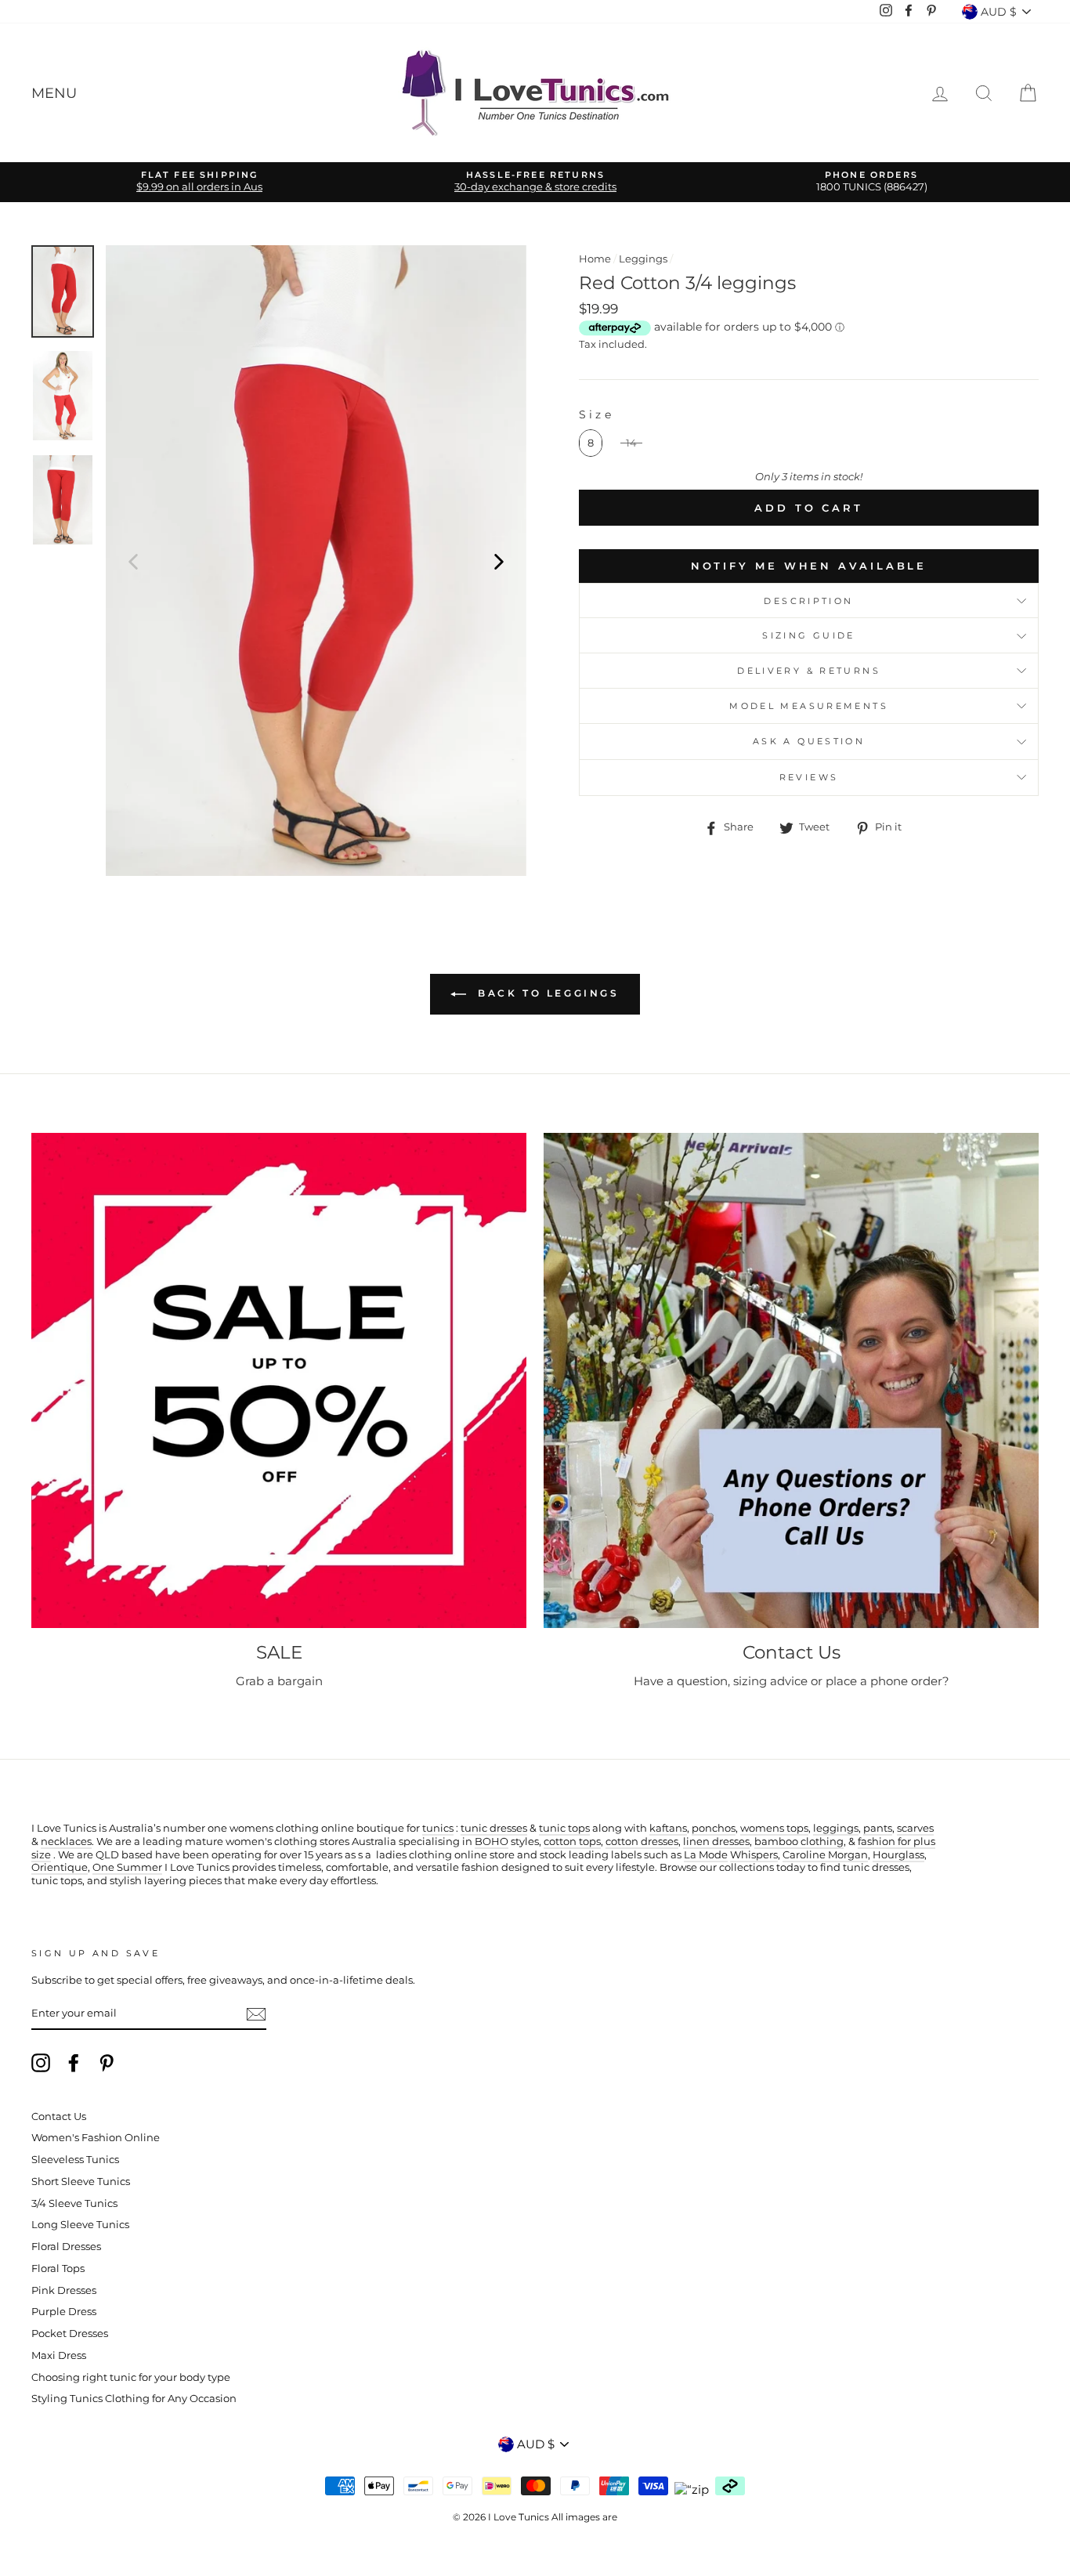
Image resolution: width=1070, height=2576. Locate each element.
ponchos (714, 1828)
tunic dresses (494, 1828)
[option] (199, 182)
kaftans (668, 1828)
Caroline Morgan (825, 1855)
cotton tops (572, 1842)
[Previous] (133, 561)
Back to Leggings (546, 994)
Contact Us (59, 2117)
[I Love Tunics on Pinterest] (107, 2063)
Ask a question (809, 741)
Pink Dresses (64, 2290)
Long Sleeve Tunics (80, 2225)
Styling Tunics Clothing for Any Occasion (134, 2399)
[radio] (591, 443)
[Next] (499, 561)
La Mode (706, 1855)
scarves (915, 1828)
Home (595, 259)
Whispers (754, 1855)
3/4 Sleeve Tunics (74, 2203)
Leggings (643, 259)
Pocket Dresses (70, 2334)
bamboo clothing (799, 1842)
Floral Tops (58, 2268)
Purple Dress (64, 2312)
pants (878, 1828)
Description (808, 601)
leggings (836, 1828)
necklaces (66, 1842)
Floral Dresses (66, 2247)
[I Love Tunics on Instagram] (41, 2063)
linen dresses (716, 1842)
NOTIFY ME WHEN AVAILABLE (809, 566)
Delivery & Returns (809, 671)
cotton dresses (642, 1842)
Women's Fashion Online (96, 2138)
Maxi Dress (59, 2355)
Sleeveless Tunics (75, 2160)
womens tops (774, 1828)
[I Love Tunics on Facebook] (74, 2063)
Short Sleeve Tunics (81, 2182)
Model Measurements (809, 706)
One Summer (127, 1867)
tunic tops (564, 1828)
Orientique (60, 1867)
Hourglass (898, 1855)
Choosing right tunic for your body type (131, 2377)
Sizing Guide (809, 635)
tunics (438, 1828)
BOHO (492, 1842)
